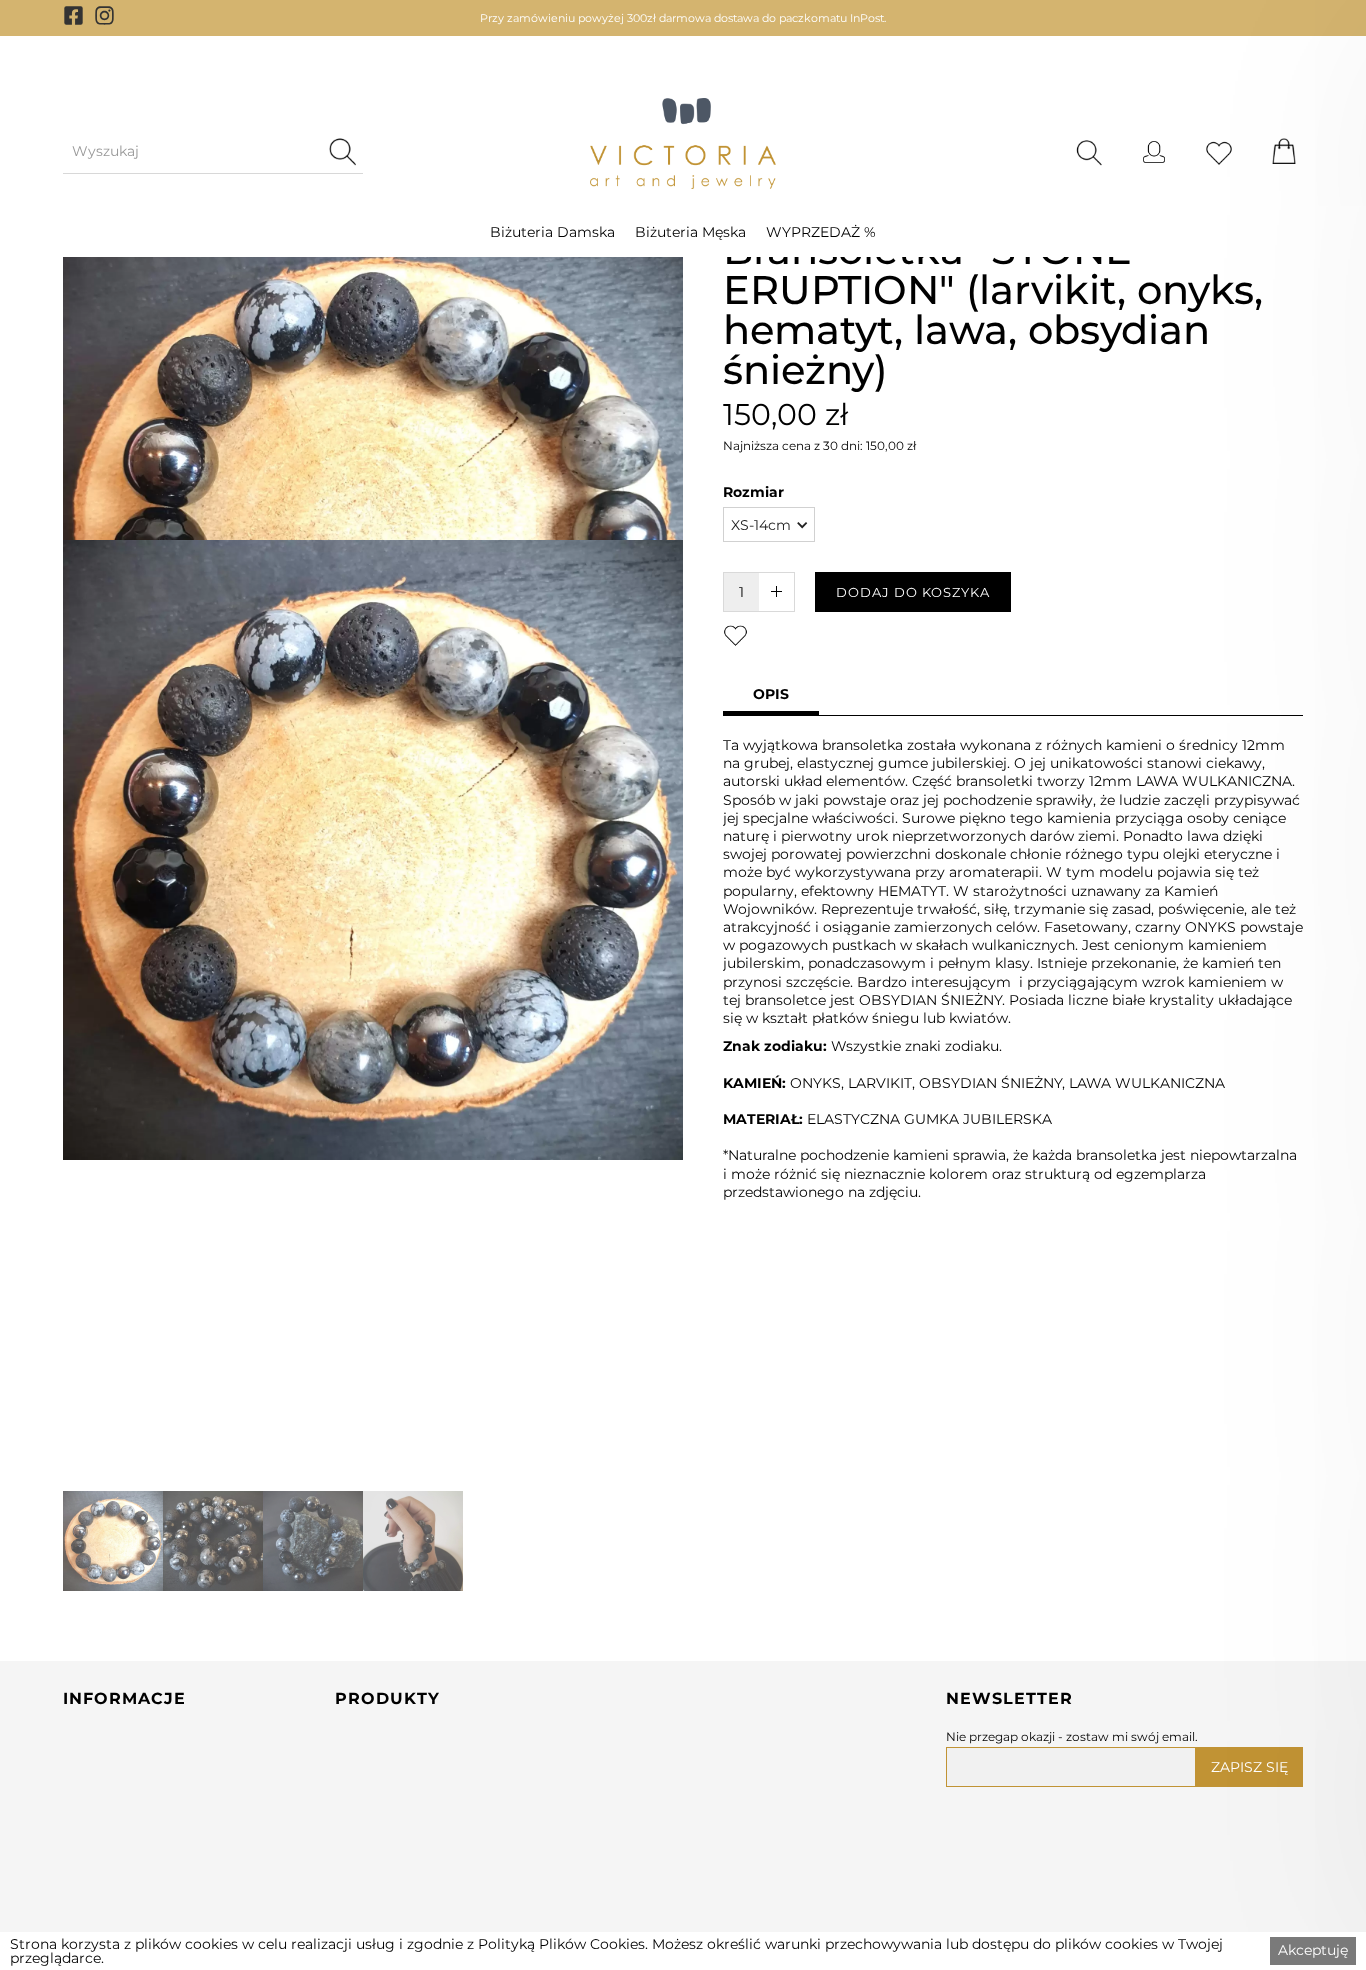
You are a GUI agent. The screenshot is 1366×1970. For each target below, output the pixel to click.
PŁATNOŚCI (108, 1881)
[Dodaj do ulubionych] (735, 634)
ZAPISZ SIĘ (1249, 1767)
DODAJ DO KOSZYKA (913, 592)
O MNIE (93, 1842)
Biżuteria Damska (552, 232)
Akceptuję (1313, 1950)
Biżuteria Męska (690, 232)
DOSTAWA (104, 1920)
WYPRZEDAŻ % (821, 232)
